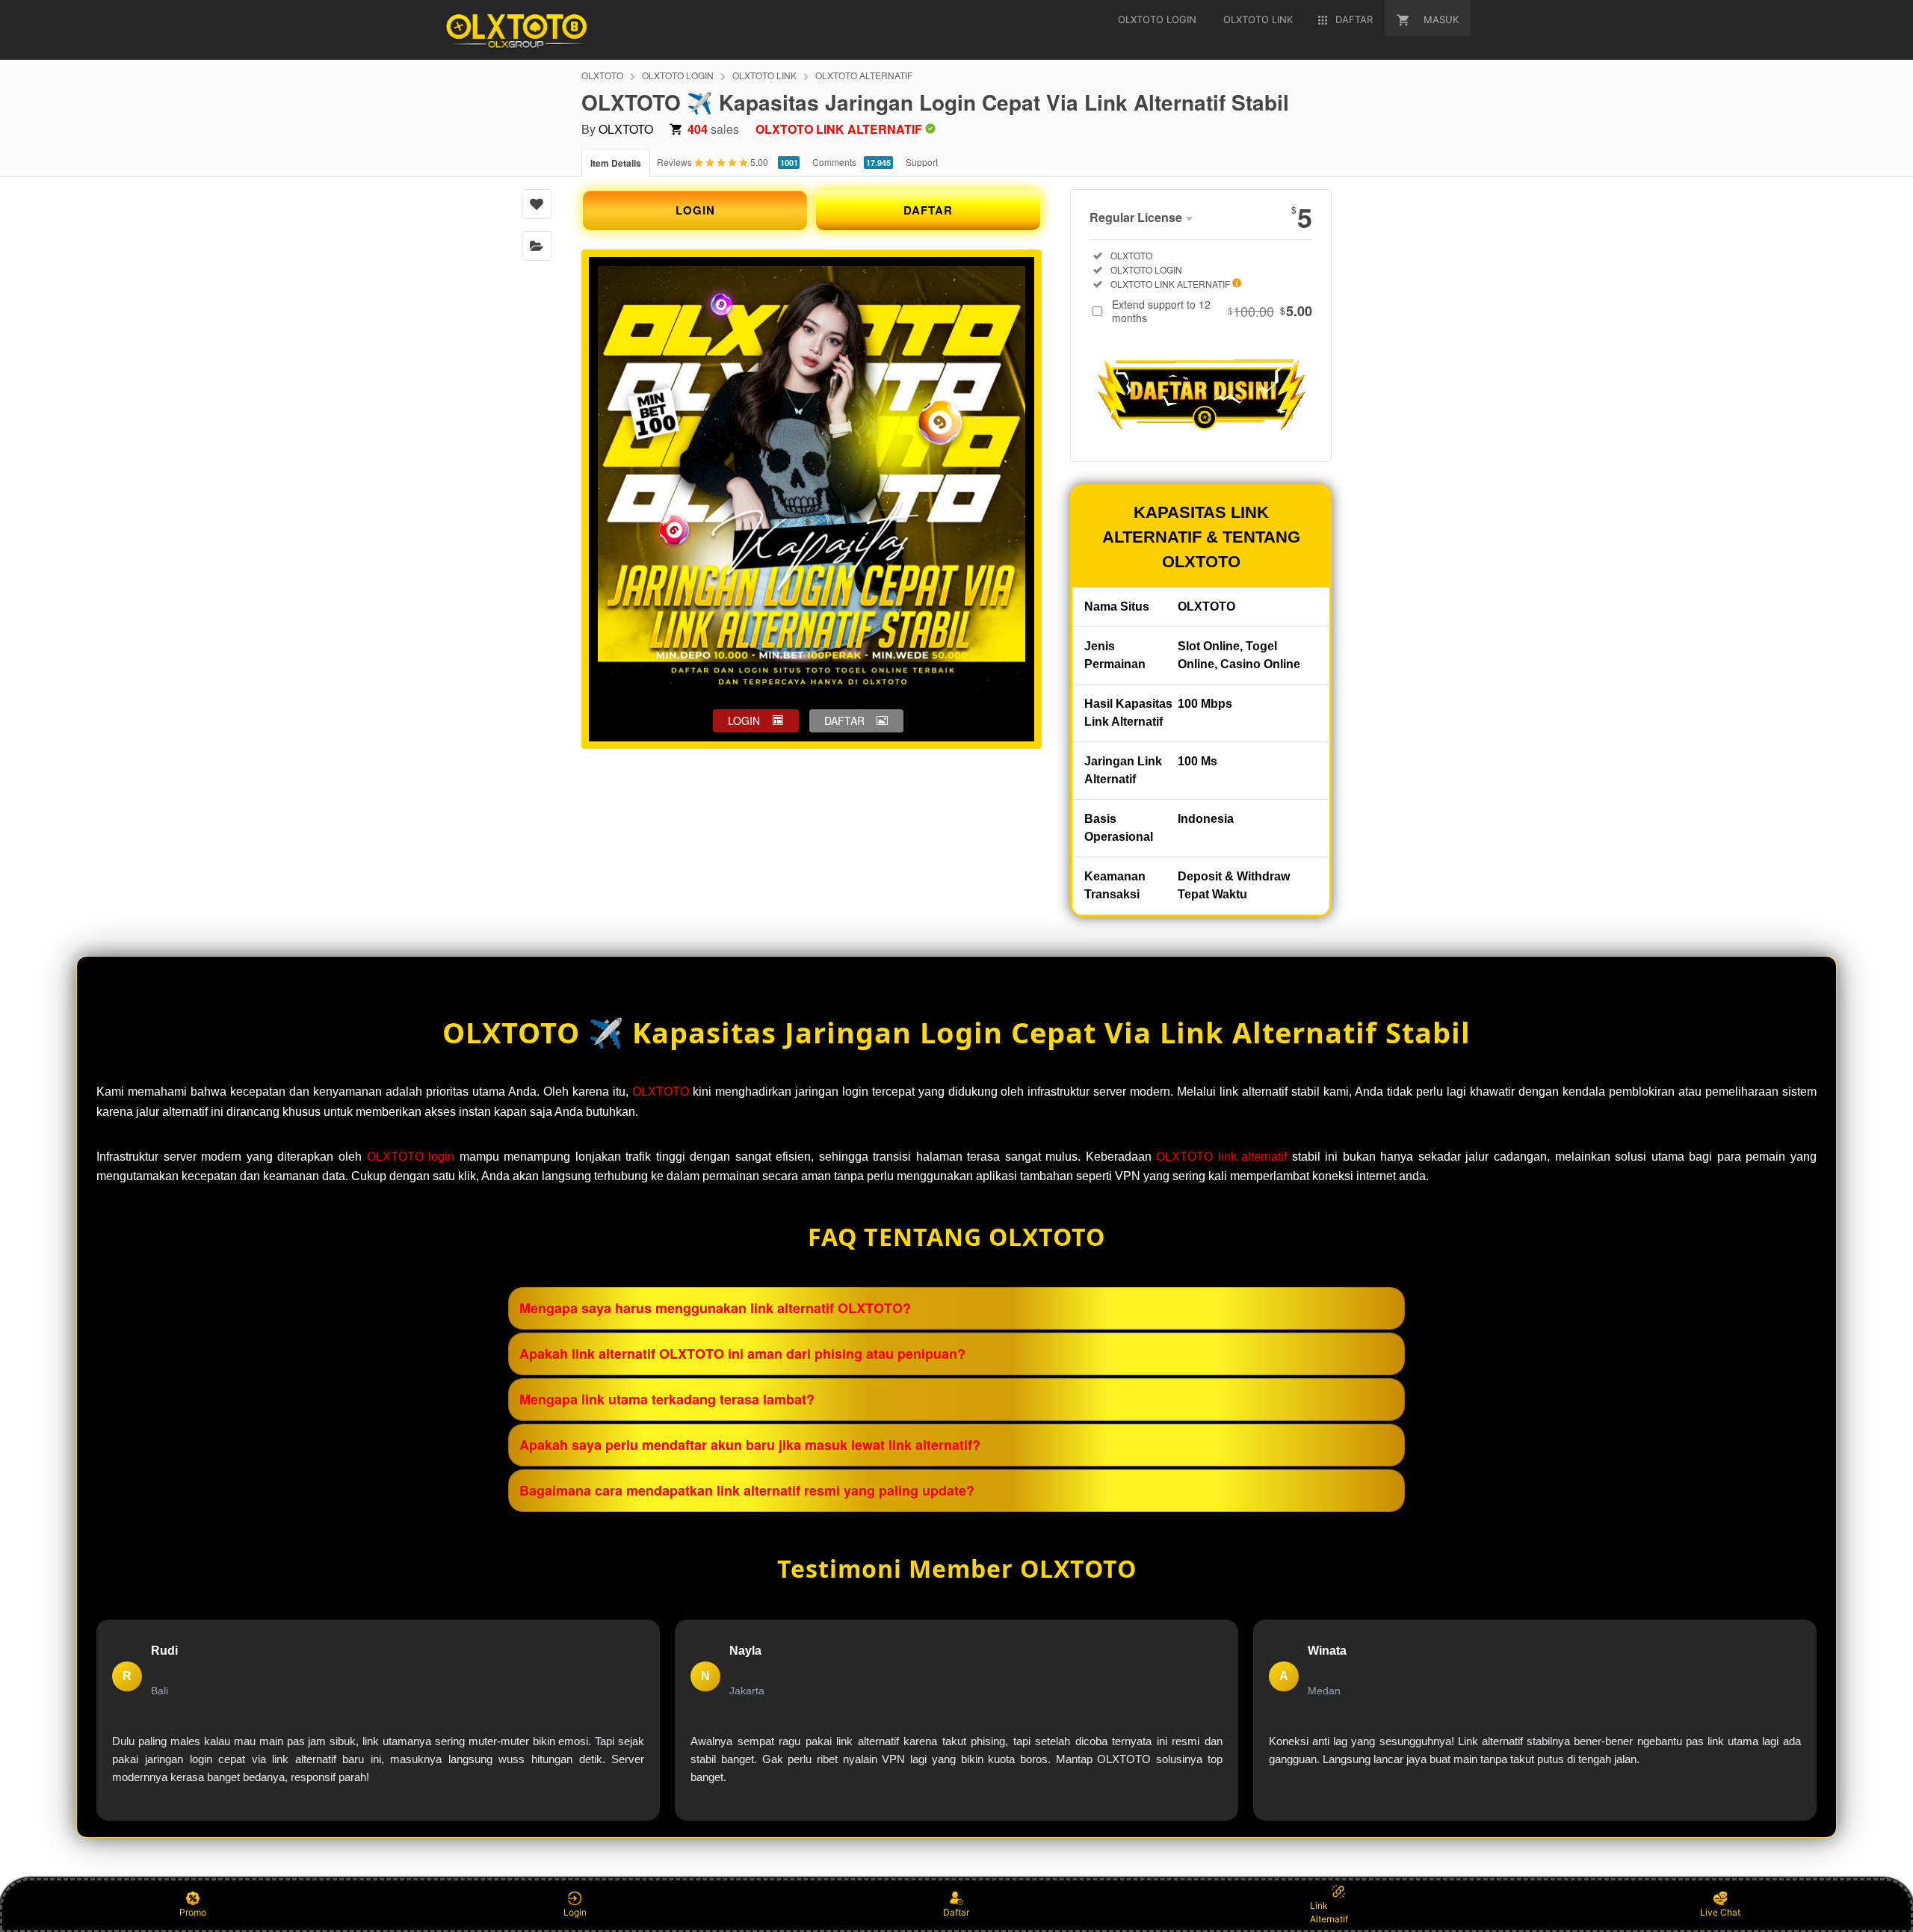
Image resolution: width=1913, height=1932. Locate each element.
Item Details (616, 163)
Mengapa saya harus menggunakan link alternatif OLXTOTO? (715, 1308)
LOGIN (695, 210)
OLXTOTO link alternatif (1221, 1157)
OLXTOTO (602, 75)
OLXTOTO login (411, 1157)
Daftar (956, 1912)
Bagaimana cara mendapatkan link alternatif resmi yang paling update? (747, 1490)
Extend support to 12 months (1212, 311)
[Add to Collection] (537, 246)
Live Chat (1720, 1912)
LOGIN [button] (744, 720)
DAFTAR (928, 210)
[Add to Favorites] (537, 204)
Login (575, 1912)
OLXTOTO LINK (764, 75)
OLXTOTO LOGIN (678, 75)
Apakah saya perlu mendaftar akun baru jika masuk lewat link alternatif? (750, 1445)
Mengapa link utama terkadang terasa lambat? (667, 1399)
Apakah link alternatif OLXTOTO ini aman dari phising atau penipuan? (742, 1354)
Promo (193, 1912)
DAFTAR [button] (844, 720)
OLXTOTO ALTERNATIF (864, 75)
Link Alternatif (1329, 1912)
